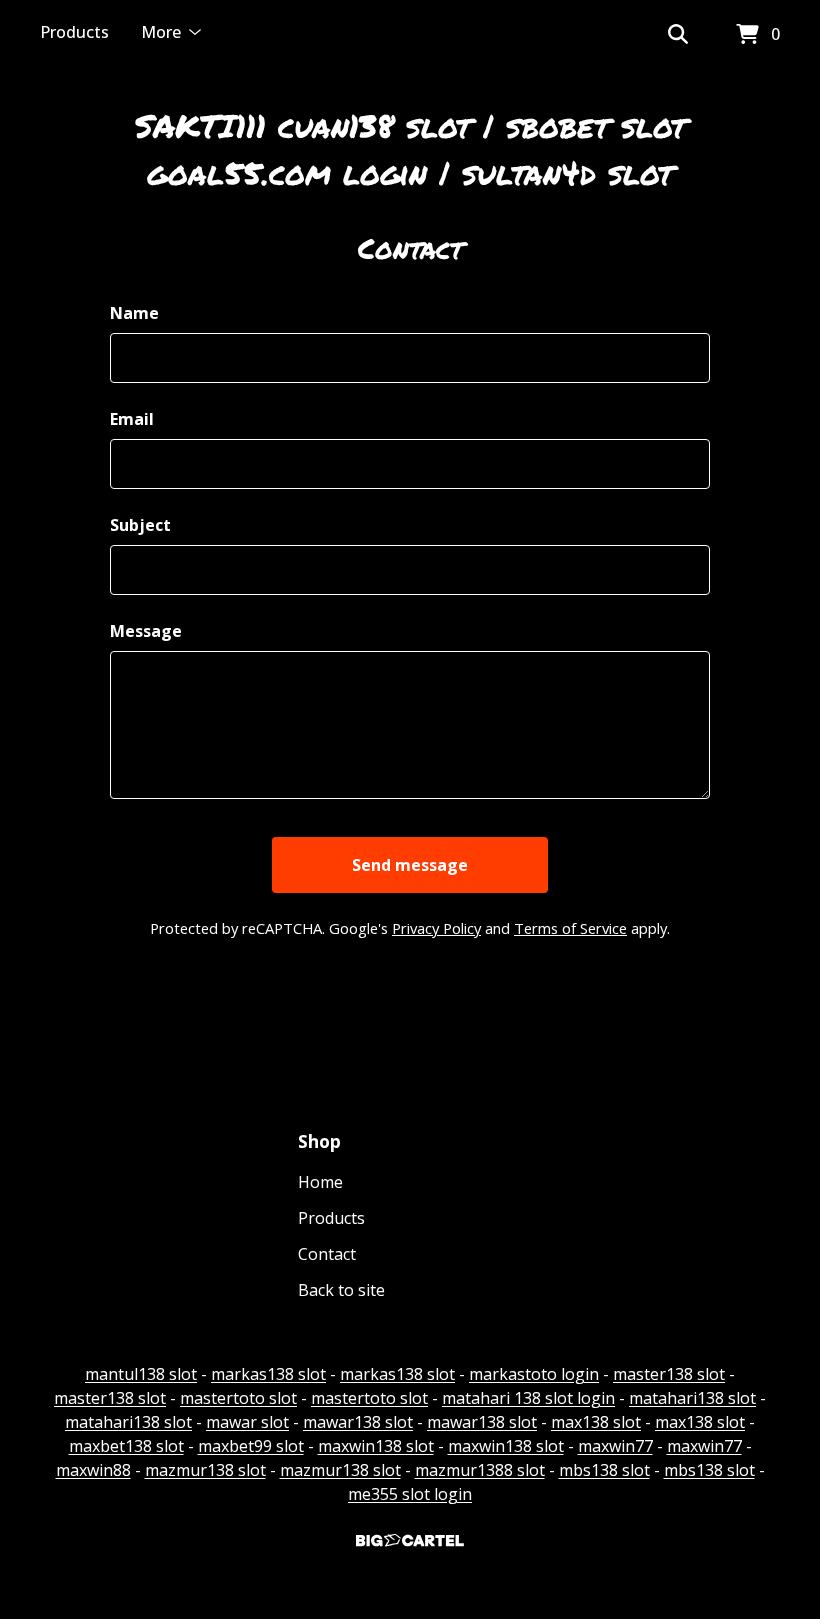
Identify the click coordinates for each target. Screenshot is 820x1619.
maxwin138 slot (376, 1446)
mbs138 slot (604, 1470)
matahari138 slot (692, 1398)
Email (132, 419)
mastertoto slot (238, 1398)
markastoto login (534, 1374)
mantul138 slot (141, 1374)
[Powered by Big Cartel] (410, 1540)
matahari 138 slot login (528, 1398)
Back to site (341, 1290)
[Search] (678, 35)
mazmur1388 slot (480, 1470)
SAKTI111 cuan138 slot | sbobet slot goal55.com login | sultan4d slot (410, 148)
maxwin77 (615, 1446)
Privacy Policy (436, 928)
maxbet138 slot (126, 1446)
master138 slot (669, 1374)
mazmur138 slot (205, 1470)
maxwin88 (93, 1470)
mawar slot (247, 1422)
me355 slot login (410, 1494)
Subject (140, 525)
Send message (410, 865)
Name (134, 313)
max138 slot (596, 1422)
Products (74, 32)
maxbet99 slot (251, 1446)
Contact (327, 1254)
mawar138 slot (358, 1422)
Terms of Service (570, 928)
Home (320, 1182)
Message (146, 631)
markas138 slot (268, 1374)
